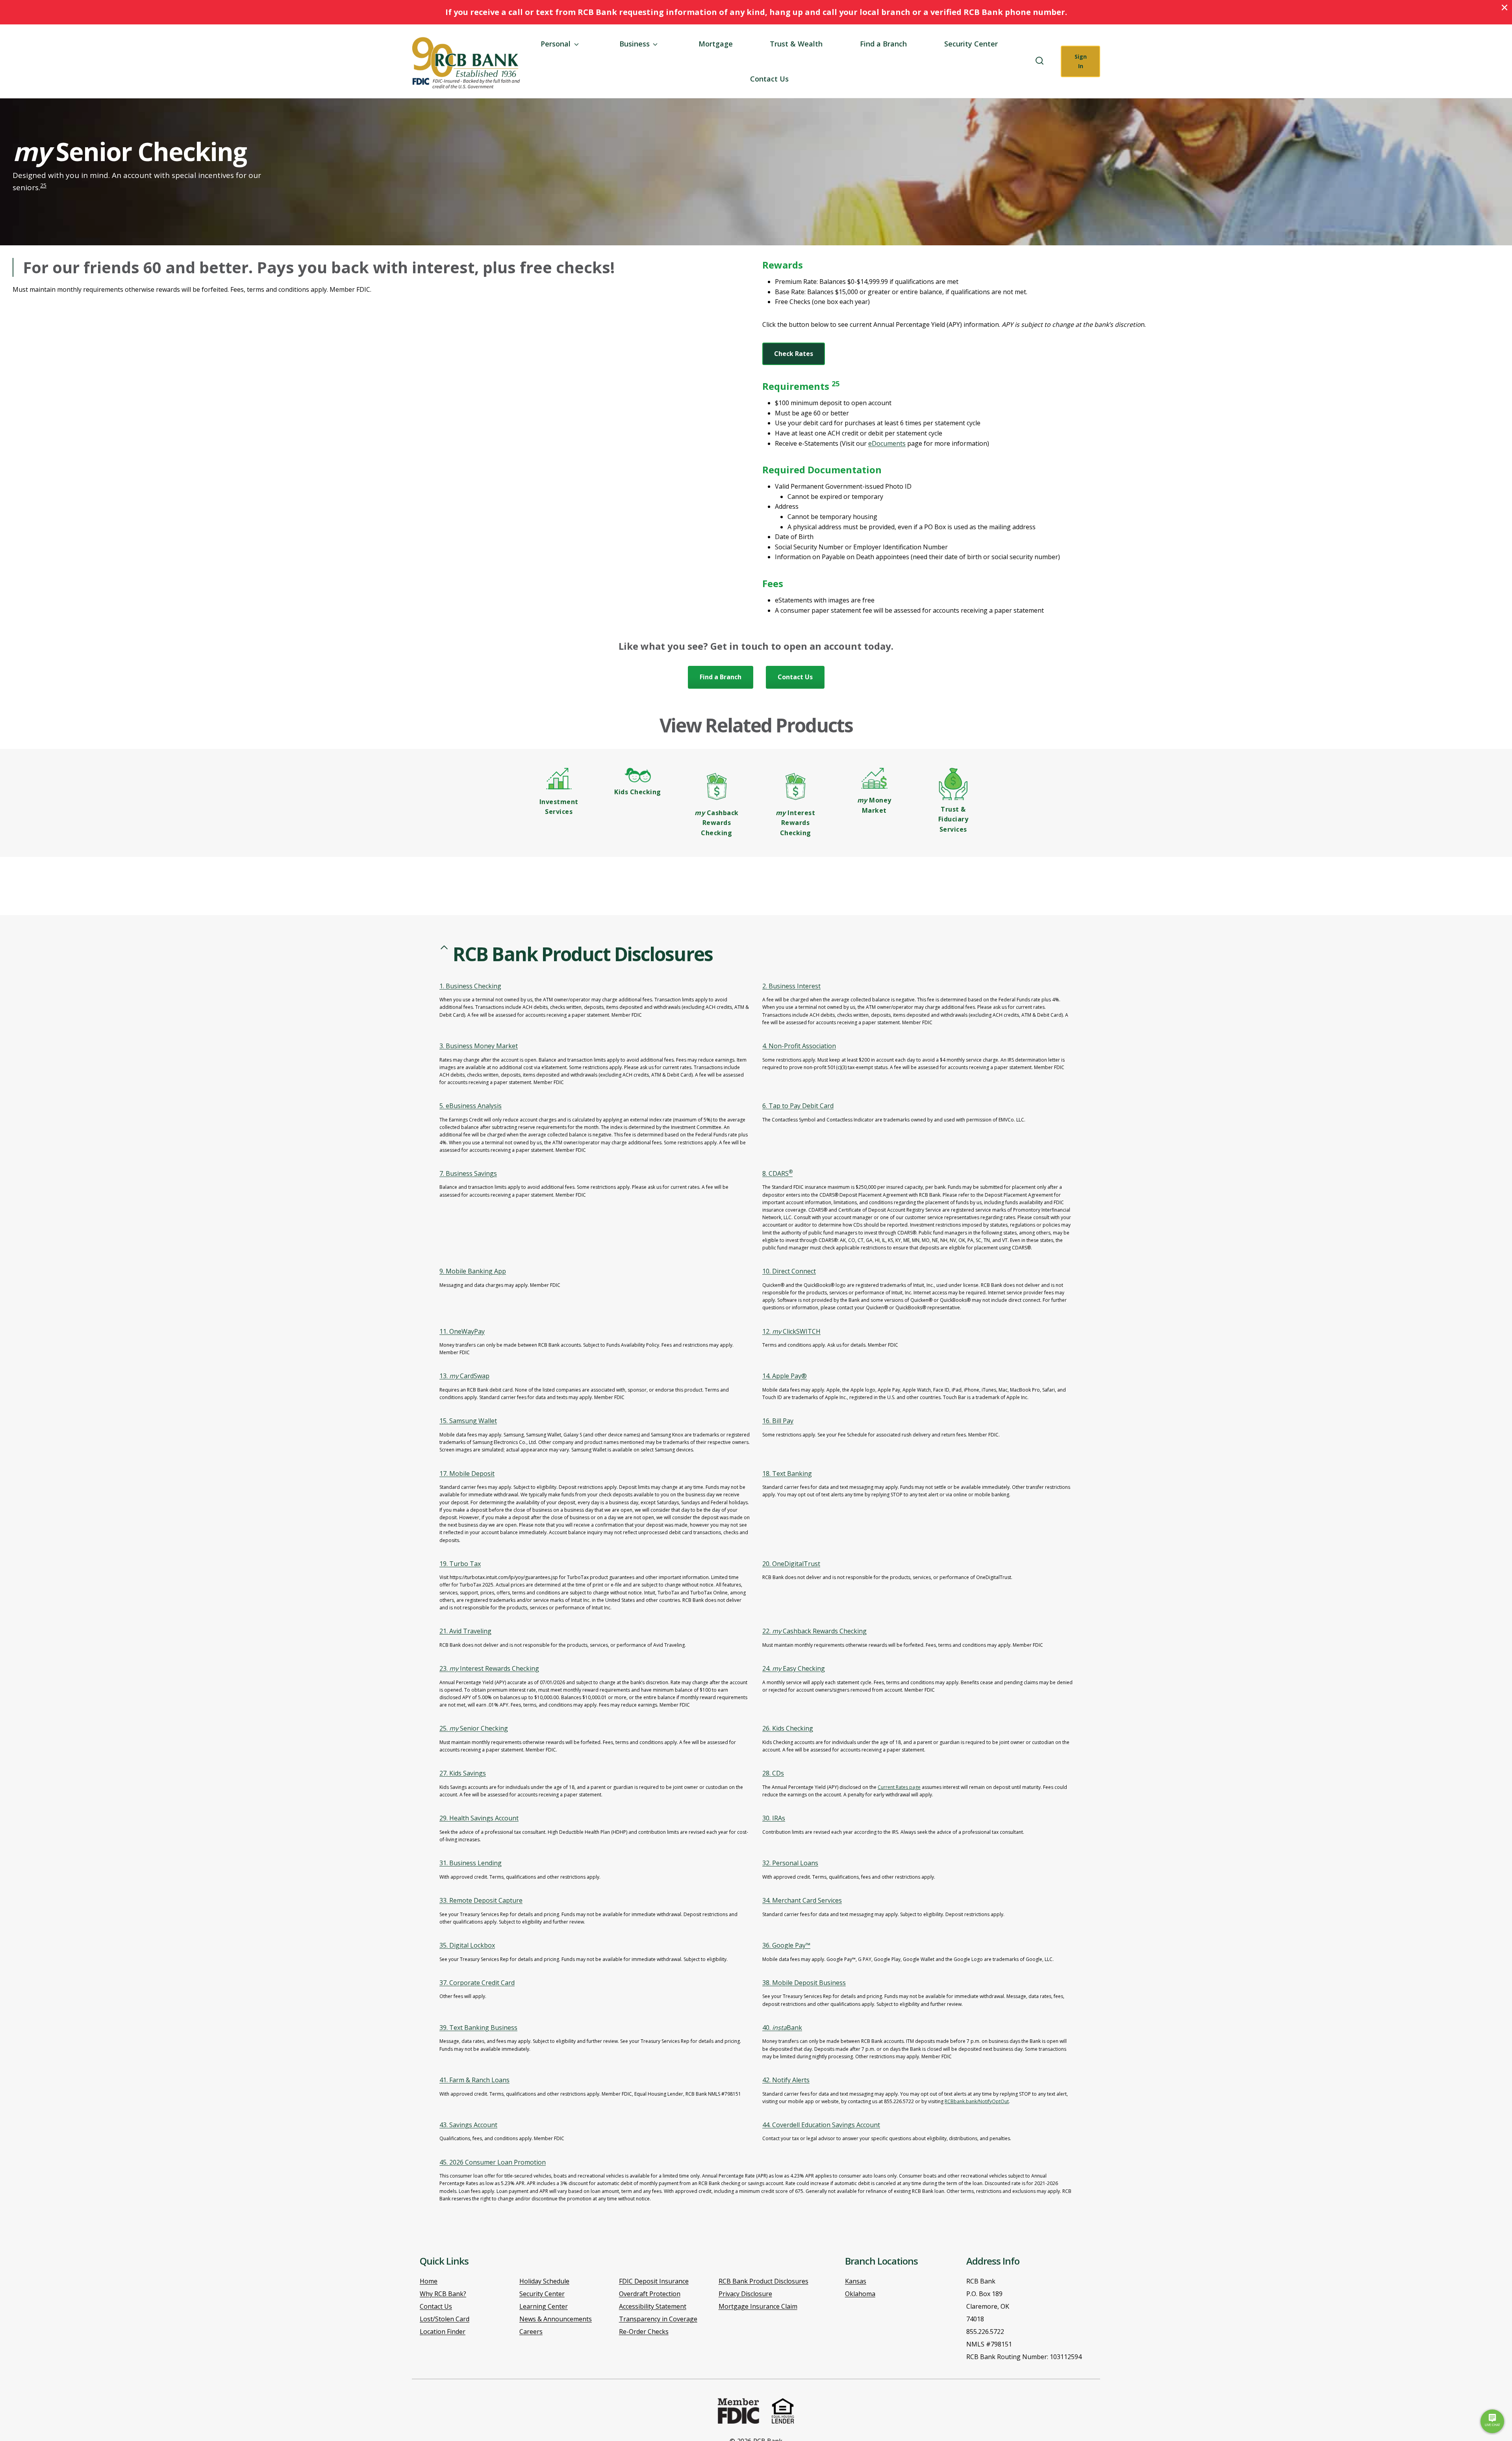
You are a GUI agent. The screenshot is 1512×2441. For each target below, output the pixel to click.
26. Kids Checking (788, 1728)
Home (429, 2281)
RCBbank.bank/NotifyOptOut (977, 2101)
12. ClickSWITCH (791, 1331)
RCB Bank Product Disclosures (763, 2281)
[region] (756, 1586)
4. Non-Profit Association (799, 1046)
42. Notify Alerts (786, 2080)
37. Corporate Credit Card (477, 1983)
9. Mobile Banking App (473, 1271)
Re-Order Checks (644, 2332)
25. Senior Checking (474, 1728)
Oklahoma (860, 2294)
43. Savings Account (468, 2125)
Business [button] (635, 44)
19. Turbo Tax (460, 1564)
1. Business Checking (470, 986)
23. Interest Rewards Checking (489, 1668)
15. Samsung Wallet (468, 1421)
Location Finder (443, 2332)
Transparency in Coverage (658, 2319)
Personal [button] (556, 44)
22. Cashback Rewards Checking (814, 1631)
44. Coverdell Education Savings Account (821, 2125)
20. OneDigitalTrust (791, 1564)
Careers (531, 2332)
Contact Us (769, 79)
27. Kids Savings (463, 1773)
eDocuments (887, 443)
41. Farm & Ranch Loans (474, 2080)
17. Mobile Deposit (467, 1473)
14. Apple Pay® (785, 1376)
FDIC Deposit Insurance (654, 2281)
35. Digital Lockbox (467, 1945)
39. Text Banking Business (478, 2028)
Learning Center (544, 2306)
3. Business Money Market (479, 1046)
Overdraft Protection (650, 2294)
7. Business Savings (468, 1173)
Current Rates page (899, 1787)
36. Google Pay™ (786, 1945)
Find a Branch (883, 44)
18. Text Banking (787, 1473)
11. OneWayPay (462, 1331)
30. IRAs (774, 1818)
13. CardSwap (464, 1376)
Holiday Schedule (544, 2281)
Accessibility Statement (653, 2306)
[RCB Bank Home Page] (466, 63)
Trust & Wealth (796, 44)
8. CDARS (777, 1173)
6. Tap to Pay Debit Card (798, 1106)
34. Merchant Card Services (802, 1900)
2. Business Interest (791, 986)
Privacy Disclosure (745, 2294)
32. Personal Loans (790, 1863)
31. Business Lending (471, 1863)
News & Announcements (556, 2319)
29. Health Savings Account (479, 1818)
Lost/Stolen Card (445, 2319)
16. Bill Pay (778, 1421)
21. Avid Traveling (465, 1631)
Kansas (856, 2281)
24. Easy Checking (794, 1668)
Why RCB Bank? (443, 2294)
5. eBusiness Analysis (471, 1106)
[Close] (1505, 7)
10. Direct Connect (789, 1271)
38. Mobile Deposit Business (804, 1983)
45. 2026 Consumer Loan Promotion (493, 2162)
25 (43, 185)
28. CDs (773, 1773)
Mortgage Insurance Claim (758, 2306)
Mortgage (716, 44)
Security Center (971, 44)
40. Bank (782, 2028)
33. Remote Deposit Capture (481, 1900)
